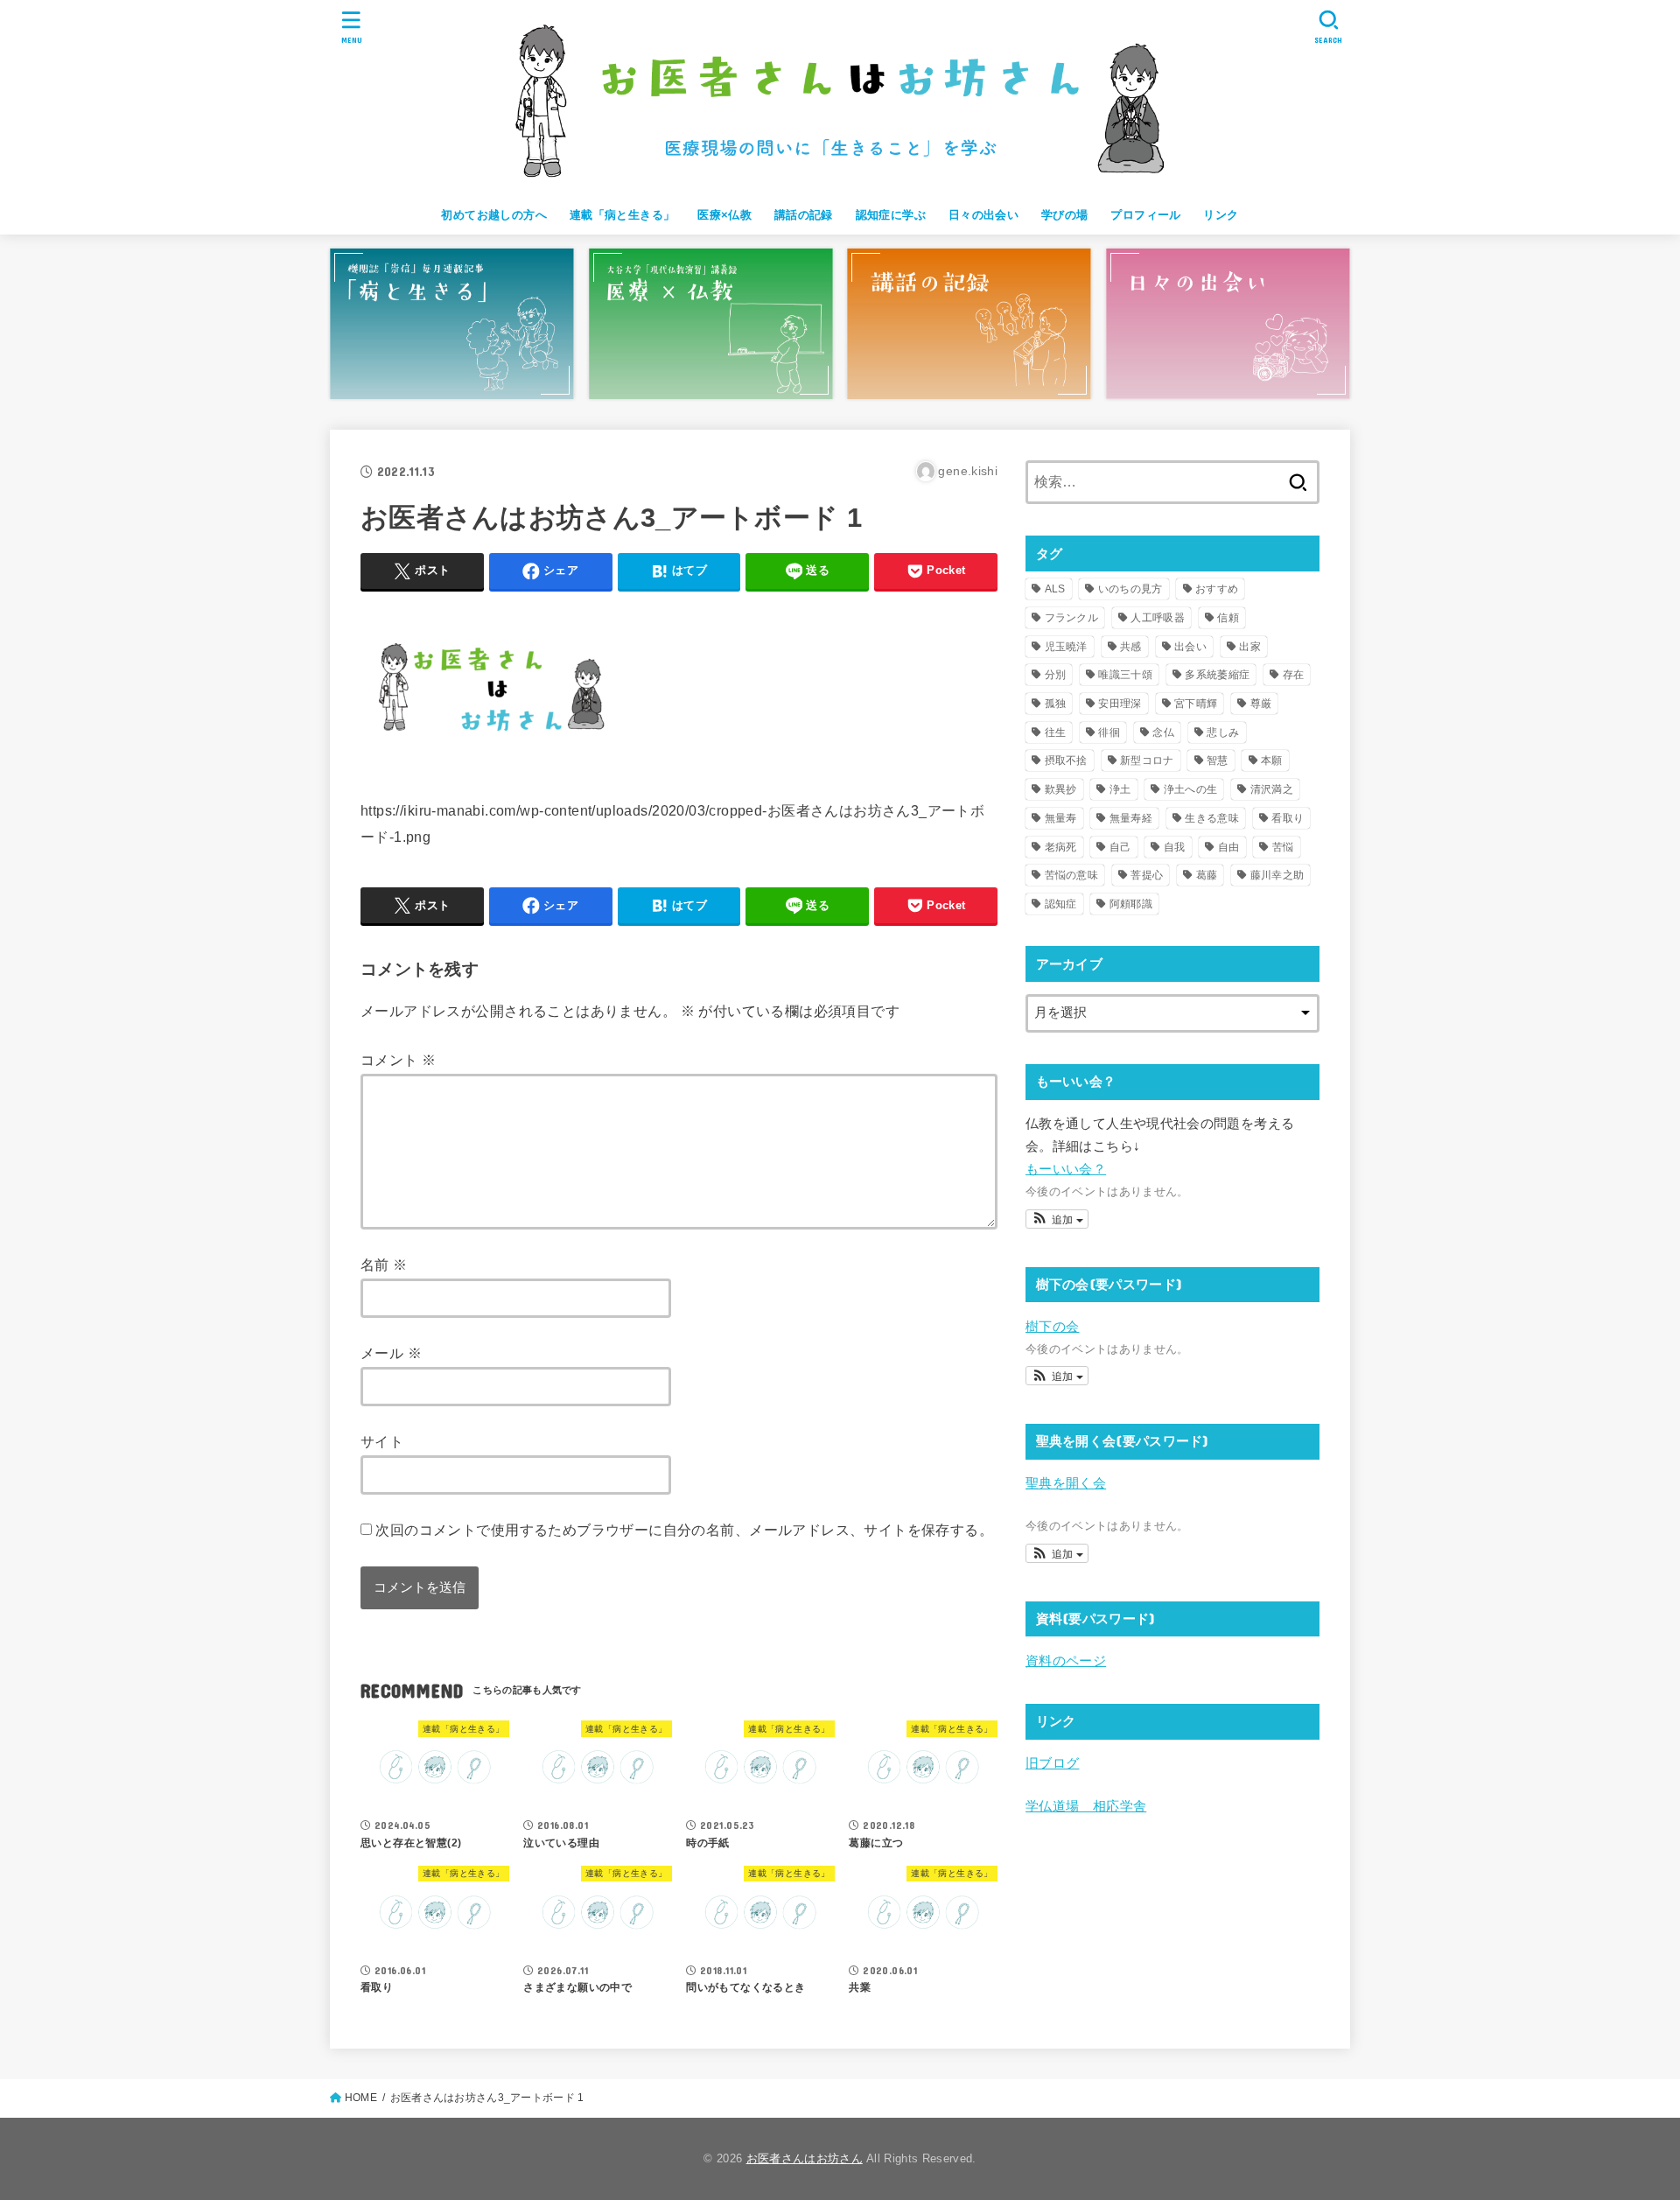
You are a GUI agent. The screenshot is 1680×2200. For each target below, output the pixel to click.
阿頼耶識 (1131, 904)
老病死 (1061, 847)
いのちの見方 (1130, 589)
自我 (1175, 847)
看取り (1288, 818)
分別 (1056, 675)
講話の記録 (804, 215)
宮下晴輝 (1196, 704)
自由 (1229, 847)
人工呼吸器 (1158, 618)
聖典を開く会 (1066, 1483)
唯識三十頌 (1125, 675)
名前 (384, 1265)
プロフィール (1145, 215)
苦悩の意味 (1072, 875)
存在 (1294, 675)
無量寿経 (1131, 818)
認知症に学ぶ (891, 215)
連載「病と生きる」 (623, 215)
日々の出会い (983, 215)
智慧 (1218, 760)
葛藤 (1207, 875)
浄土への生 (1191, 789)
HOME (361, 2098)
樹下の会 (1052, 1327)
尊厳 (1261, 704)
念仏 (1163, 732)
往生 (1056, 732)
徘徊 (1109, 732)
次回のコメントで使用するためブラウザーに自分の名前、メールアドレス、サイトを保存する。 (684, 1530)
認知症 (1061, 904)
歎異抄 (1061, 789)
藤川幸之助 (1277, 875)
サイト (382, 1441)
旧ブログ (1052, 1763)
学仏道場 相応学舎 (1086, 1806)
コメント (398, 1060)
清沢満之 (1272, 789)
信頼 (1228, 618)
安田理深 (1120, 704)
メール (391, 1353)
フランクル (1072, 618)
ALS (1055, 589)
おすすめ (1217, 589)
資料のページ (1066, 1661)
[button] (1057, 1219)
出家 (1250, 647)
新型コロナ (1147, 760)
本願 (1272, 760)
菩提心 (1147, 875)
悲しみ (1223, 732)
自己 (1120, 847)
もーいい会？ (1066, 1169)
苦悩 (1283, 847)
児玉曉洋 (1066, 647)
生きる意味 (1212, 818)
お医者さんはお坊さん (805, 2158)
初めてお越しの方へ (494, 215)
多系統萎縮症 (1217, 675)
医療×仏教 (724, 215)
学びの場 (1065, 215)
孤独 (1056, 704)
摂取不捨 (1066, 760)
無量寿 (1061, 818)
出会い (1190, 647)
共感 (1131, 647)
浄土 (1120, 789)
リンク (1221, 215)
